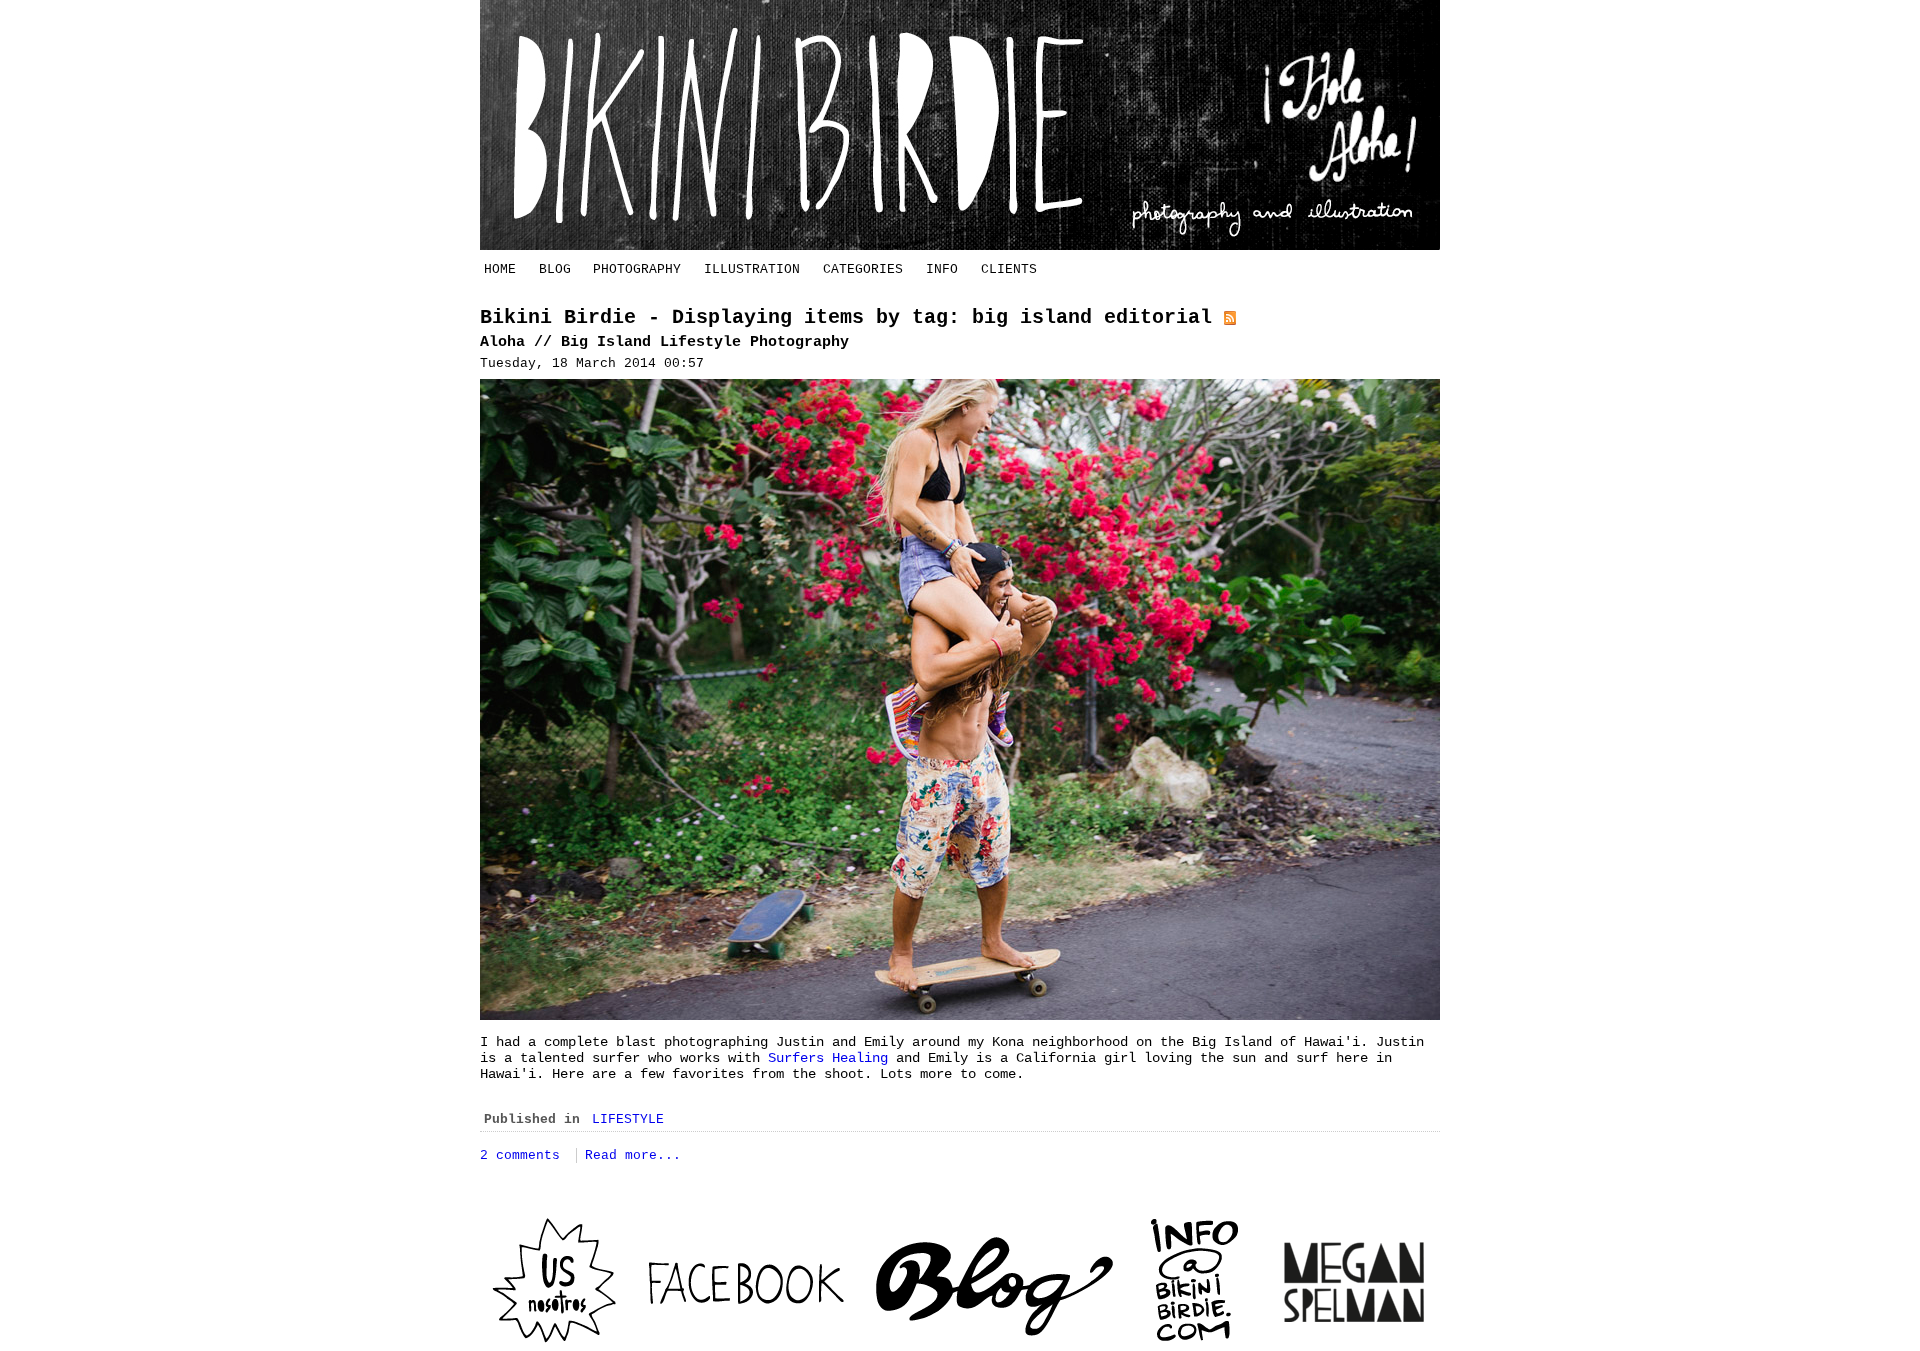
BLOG (555, 269)
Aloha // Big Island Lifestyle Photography (664, 342)
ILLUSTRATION (752, 269)
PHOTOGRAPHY (637, 269)
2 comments (524, 1155)
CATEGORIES (863, 269)
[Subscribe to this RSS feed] (1230, 317)
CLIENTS (1009, 269)
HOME (500, 269)
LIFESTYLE (628, 1119)
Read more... (633, 1155)
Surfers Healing (828, 1058)
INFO (942, 269)
